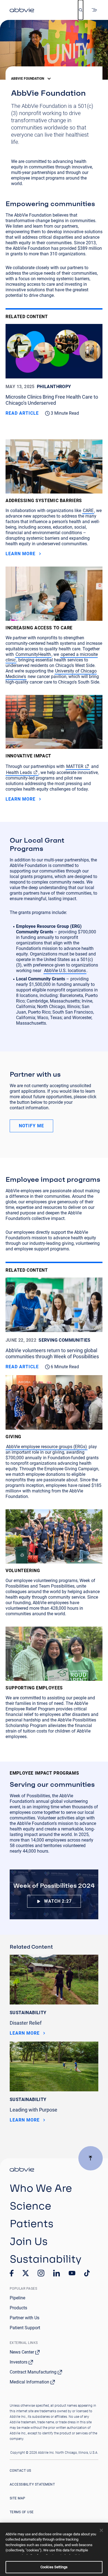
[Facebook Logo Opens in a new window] (12, 2273)
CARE (88, 511)
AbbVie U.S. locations (65, 971)
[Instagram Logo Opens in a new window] (41, 2273)
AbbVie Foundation (28, 79)
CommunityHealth (33, 654)
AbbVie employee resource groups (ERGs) (47, 1447)
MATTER (75, 766)
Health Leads (19, 772)
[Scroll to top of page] (91, 2158)
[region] (54, 2549)
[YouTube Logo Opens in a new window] (72, 2273)
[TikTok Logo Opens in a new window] (87, 2273)
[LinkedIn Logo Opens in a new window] (56, 2273)
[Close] (101, 2530)
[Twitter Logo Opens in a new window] (26, 2273)
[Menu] (95, 10)
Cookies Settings (54, 2567)
